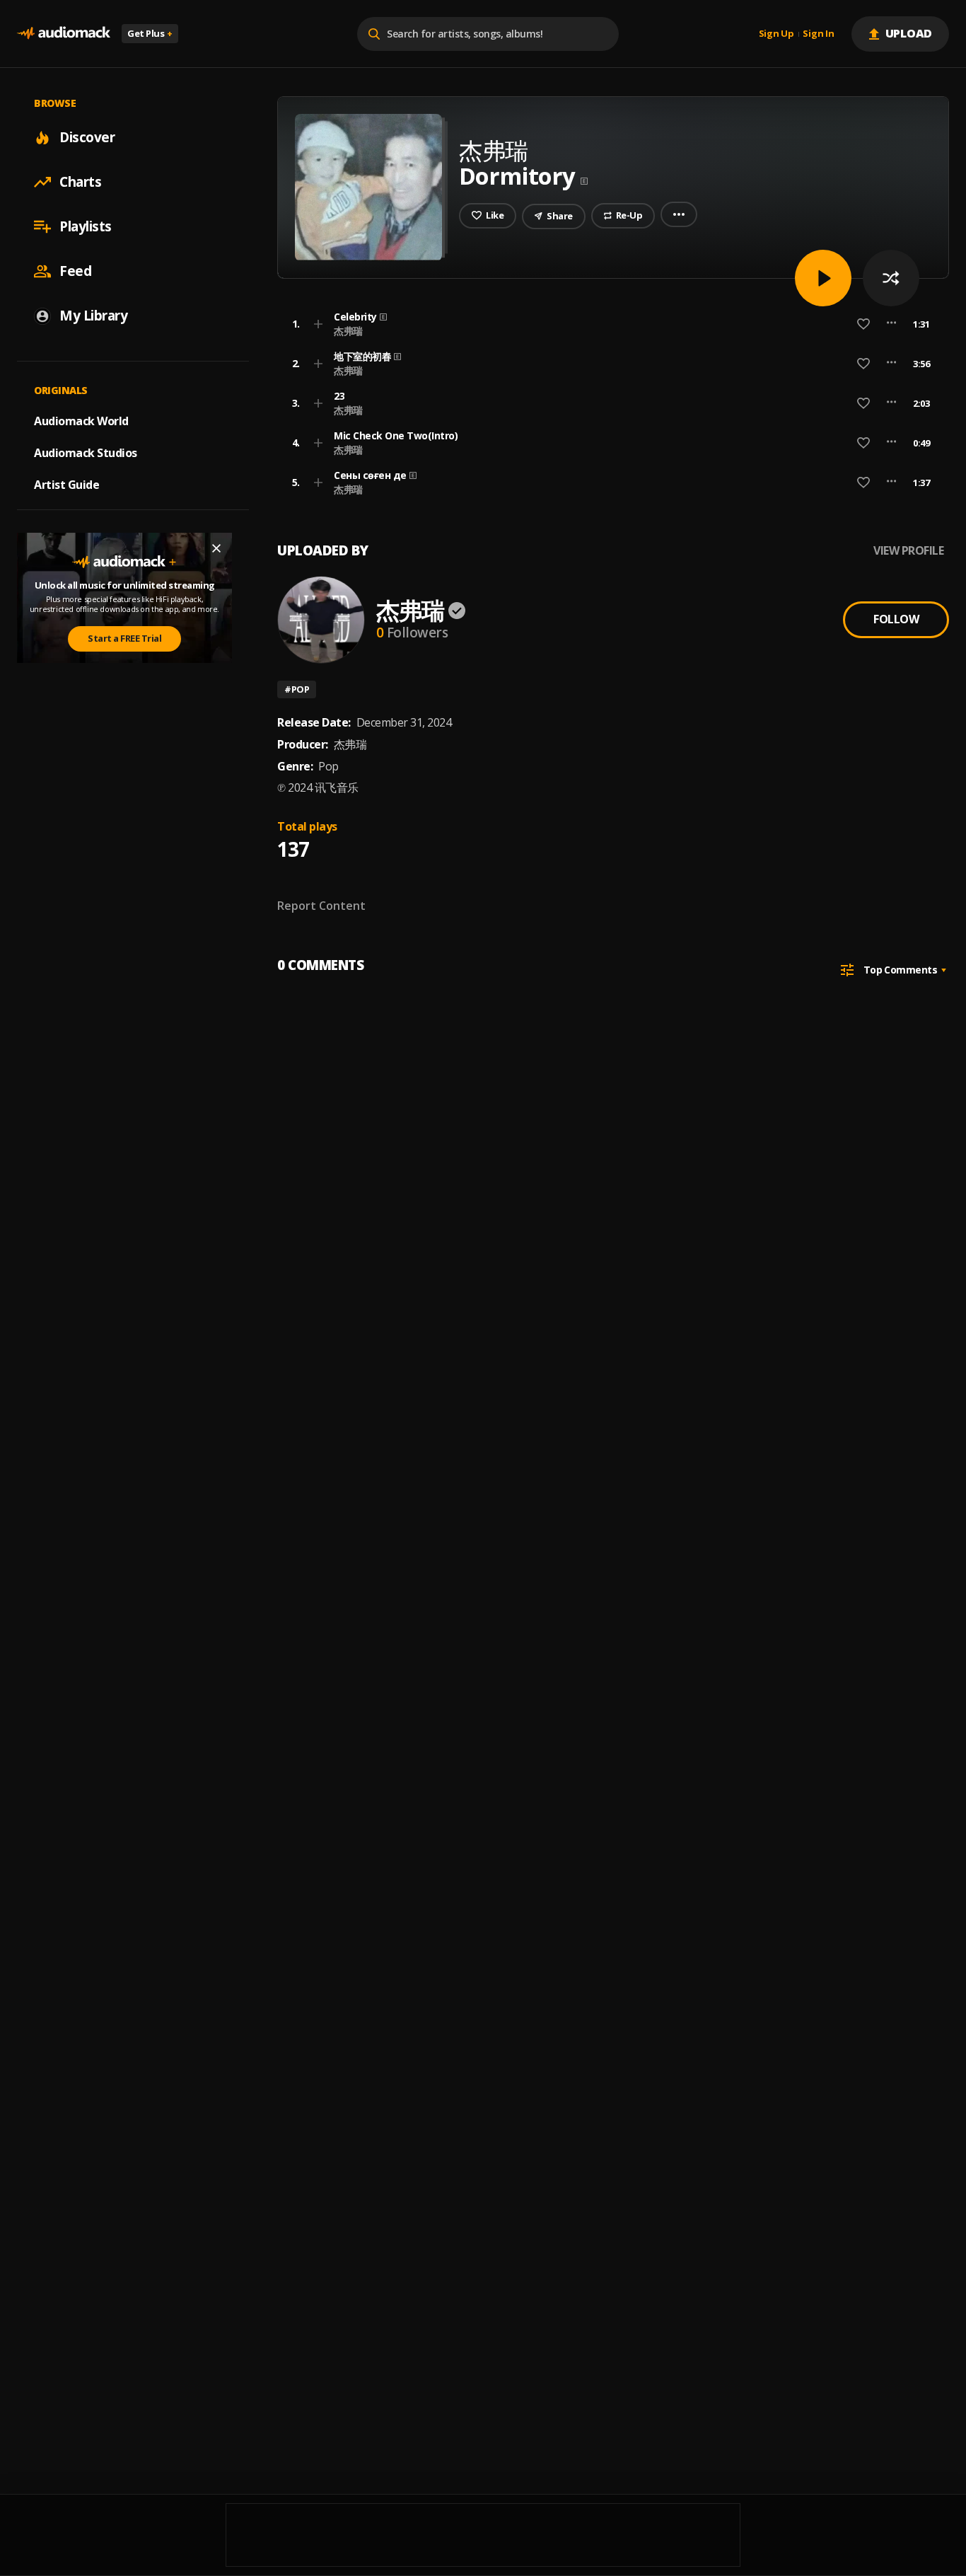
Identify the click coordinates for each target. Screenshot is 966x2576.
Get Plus (150, 33)
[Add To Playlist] (318, 324)
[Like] (863, 324)
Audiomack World (81, 421)
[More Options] (891, 324)
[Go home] (64, 34)
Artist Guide (66, 485)
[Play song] (823, 278)
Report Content (321, 906)
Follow (896, 619)
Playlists (86, 226)
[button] (609, 324)
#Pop (297, 689)
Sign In (818, 34)
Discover (87, 137)
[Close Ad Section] (216, 548)
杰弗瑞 (348, 331)
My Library (93, 316)
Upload (909, 33)
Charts (80, 182)
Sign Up (776, 34)
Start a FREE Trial (124, 638)
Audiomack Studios (86, 453)
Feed (75, 271)
